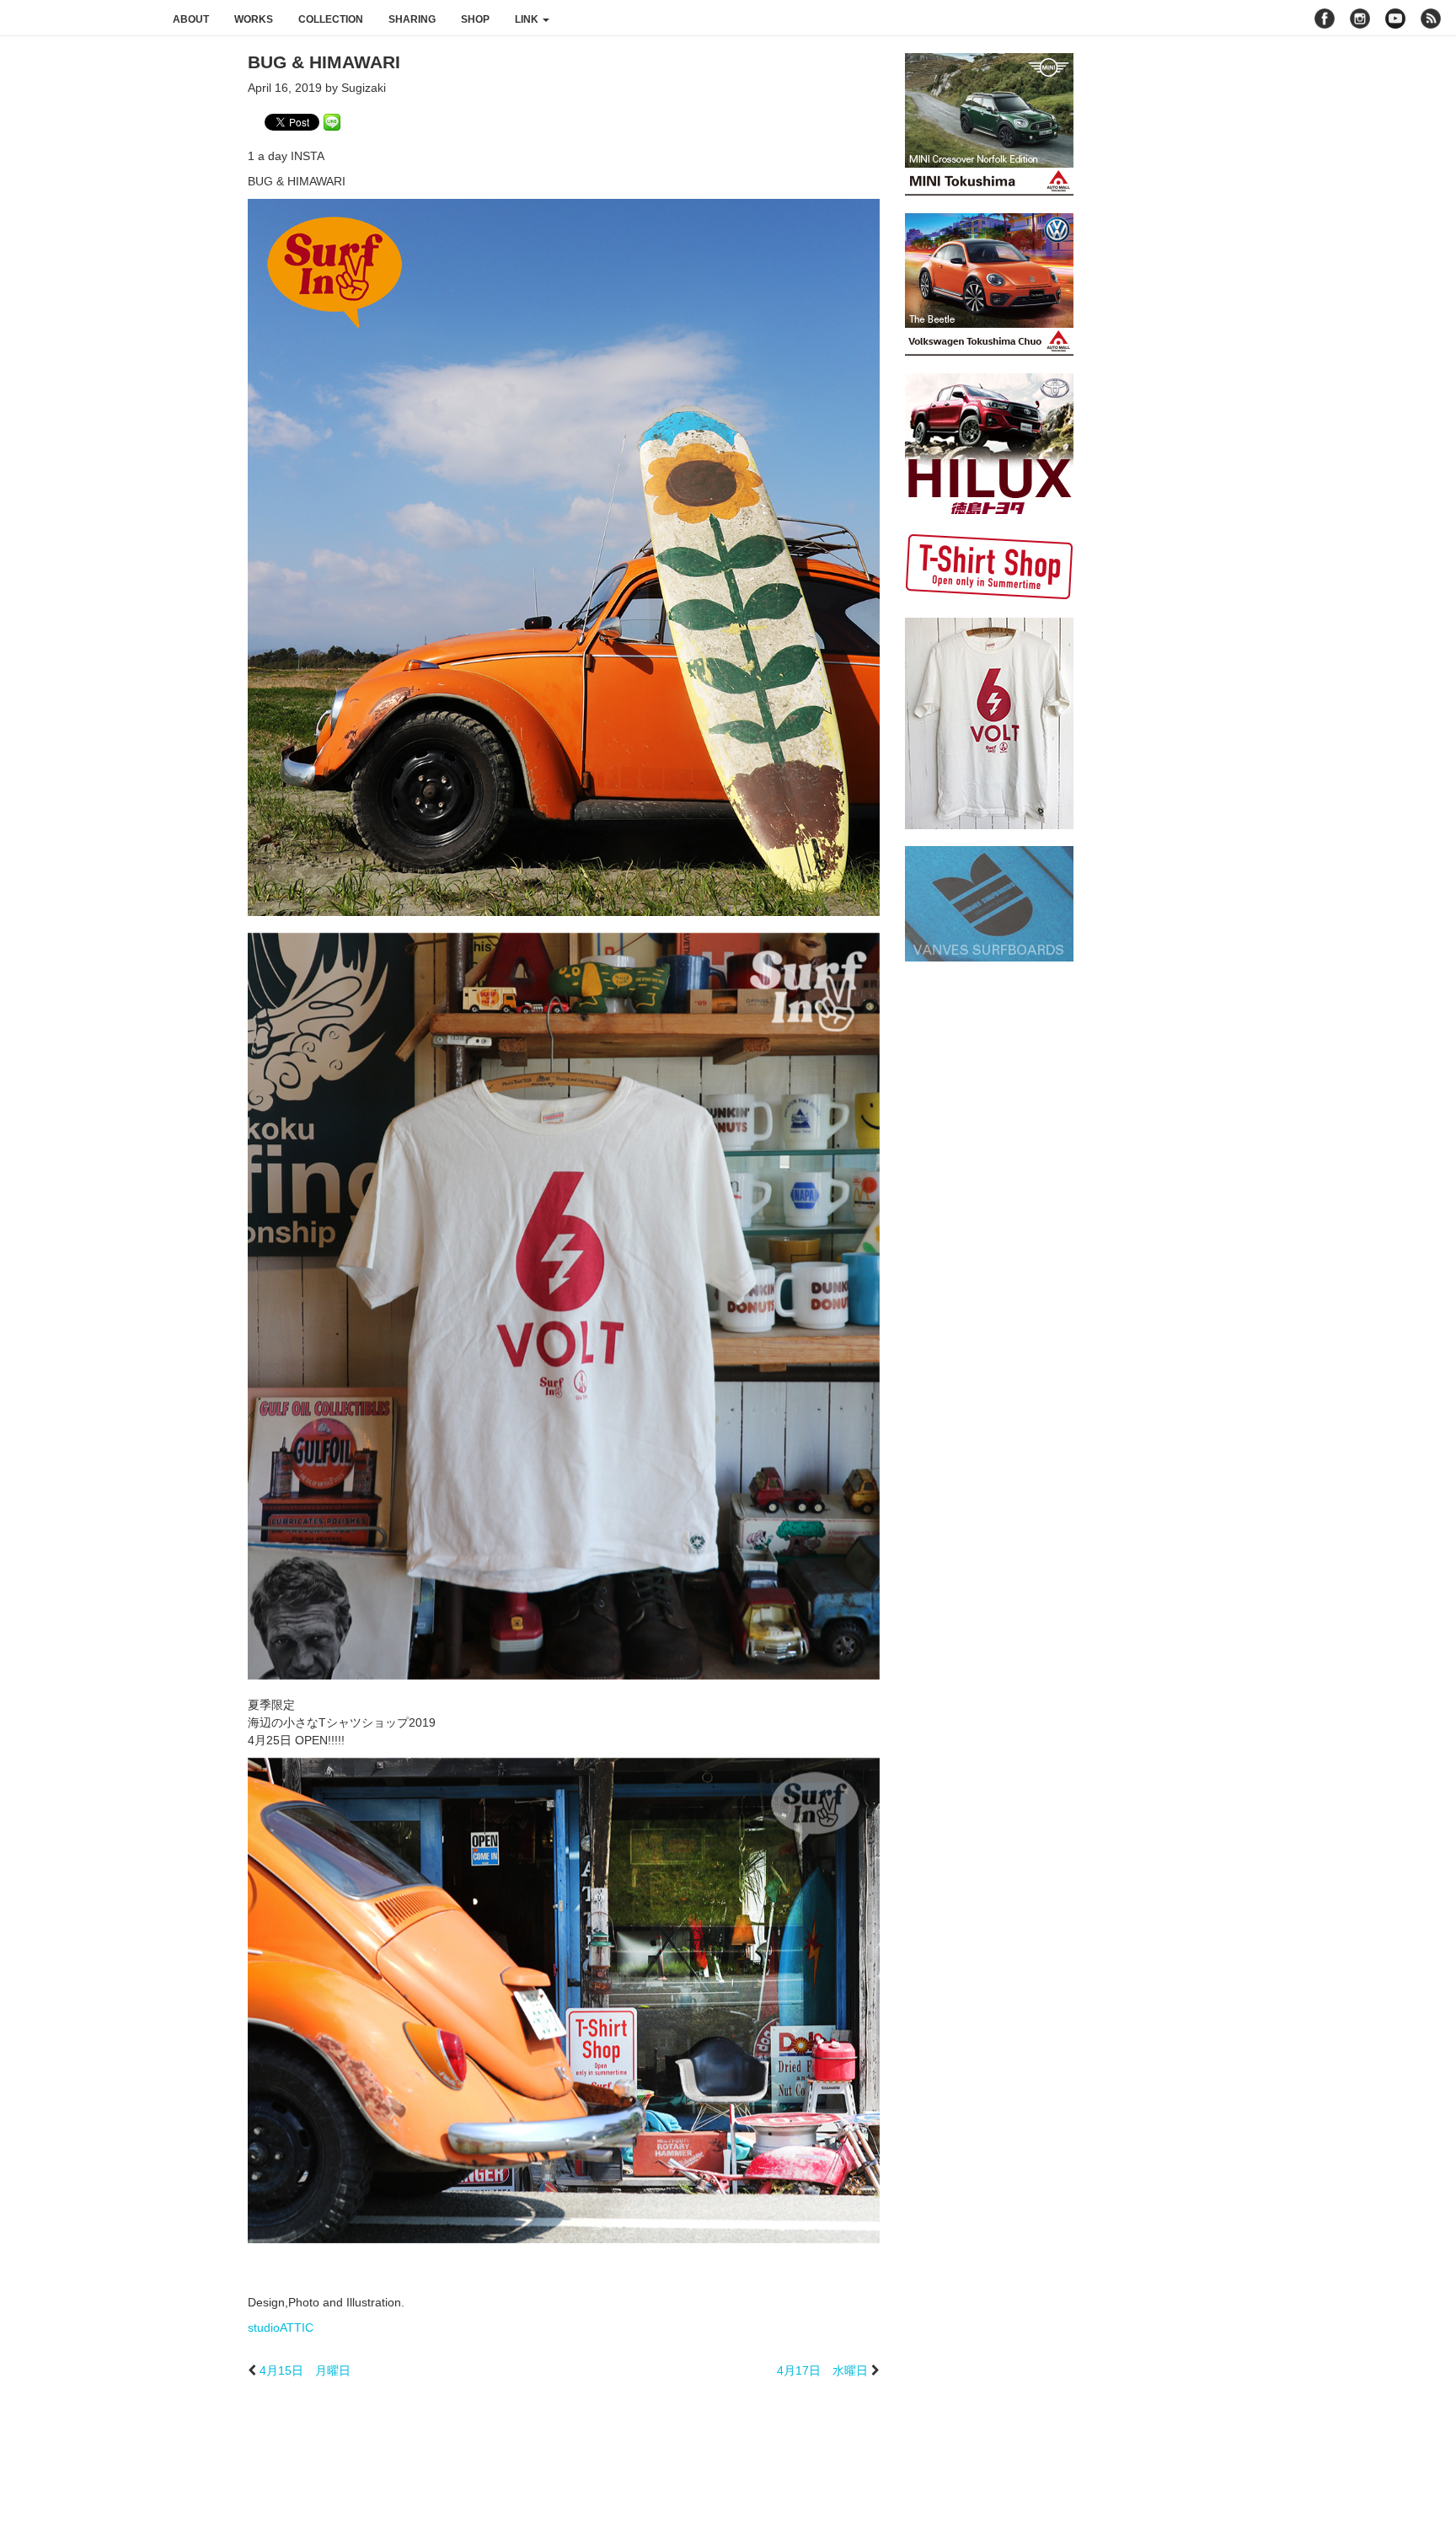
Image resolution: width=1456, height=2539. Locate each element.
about (191, 19)
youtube (1395, 19)
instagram (1360, 19)
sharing (412, 19)
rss (1433, 19)
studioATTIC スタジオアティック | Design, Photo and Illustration (80, 19)
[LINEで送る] (332, 121)
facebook (1325, 19)
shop (475, 19)
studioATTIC (281, 2327)
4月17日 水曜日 (822, 2370)
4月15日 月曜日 (305, 2370)
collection (331, 19)
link (528, 19)
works (254, 19)
